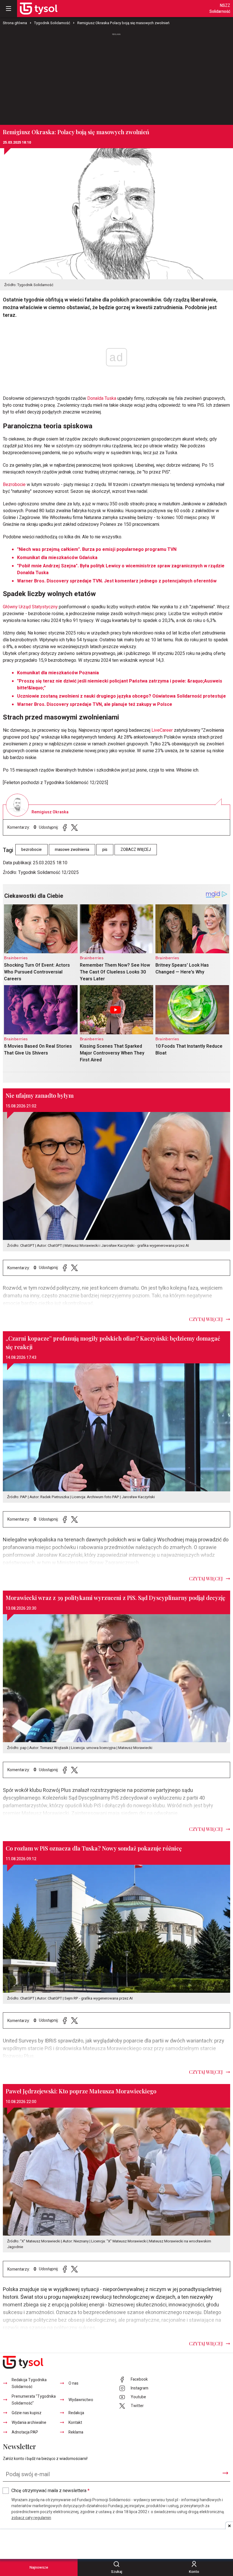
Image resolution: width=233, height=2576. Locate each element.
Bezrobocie (14, 485)
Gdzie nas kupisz (27, 2413)
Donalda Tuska (102, 398)
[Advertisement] (116, 77)
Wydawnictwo (81, 2400)
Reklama (76, 2432)
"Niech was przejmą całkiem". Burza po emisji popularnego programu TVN (97, 549)
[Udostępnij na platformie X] (74, 827)
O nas (73, 2383)
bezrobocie (32, 850)
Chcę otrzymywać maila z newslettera (50, 2491)
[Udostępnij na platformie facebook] (65, 827)
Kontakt (75, 2423)
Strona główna (15, 23)
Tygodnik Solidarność (52, 23)
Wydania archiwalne (29, 2423)
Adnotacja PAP (25, 2432)
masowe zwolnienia (72, 850)
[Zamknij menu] (9, 9)
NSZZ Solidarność (220, 9)
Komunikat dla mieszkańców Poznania (58, 673)
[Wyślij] (225, 2473)
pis (105, 850)
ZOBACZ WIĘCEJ (136, 850)
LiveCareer (162, 730)
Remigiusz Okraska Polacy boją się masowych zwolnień (123, 23)
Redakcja (76, 2413)
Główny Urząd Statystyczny (30, 607)
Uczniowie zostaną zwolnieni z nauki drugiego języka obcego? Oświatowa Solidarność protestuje (121, 696)
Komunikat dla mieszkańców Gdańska (57, 558)
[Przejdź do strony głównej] (39, 9)
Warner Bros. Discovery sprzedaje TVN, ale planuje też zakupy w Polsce (95, 704)
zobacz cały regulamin (31, 2518)
